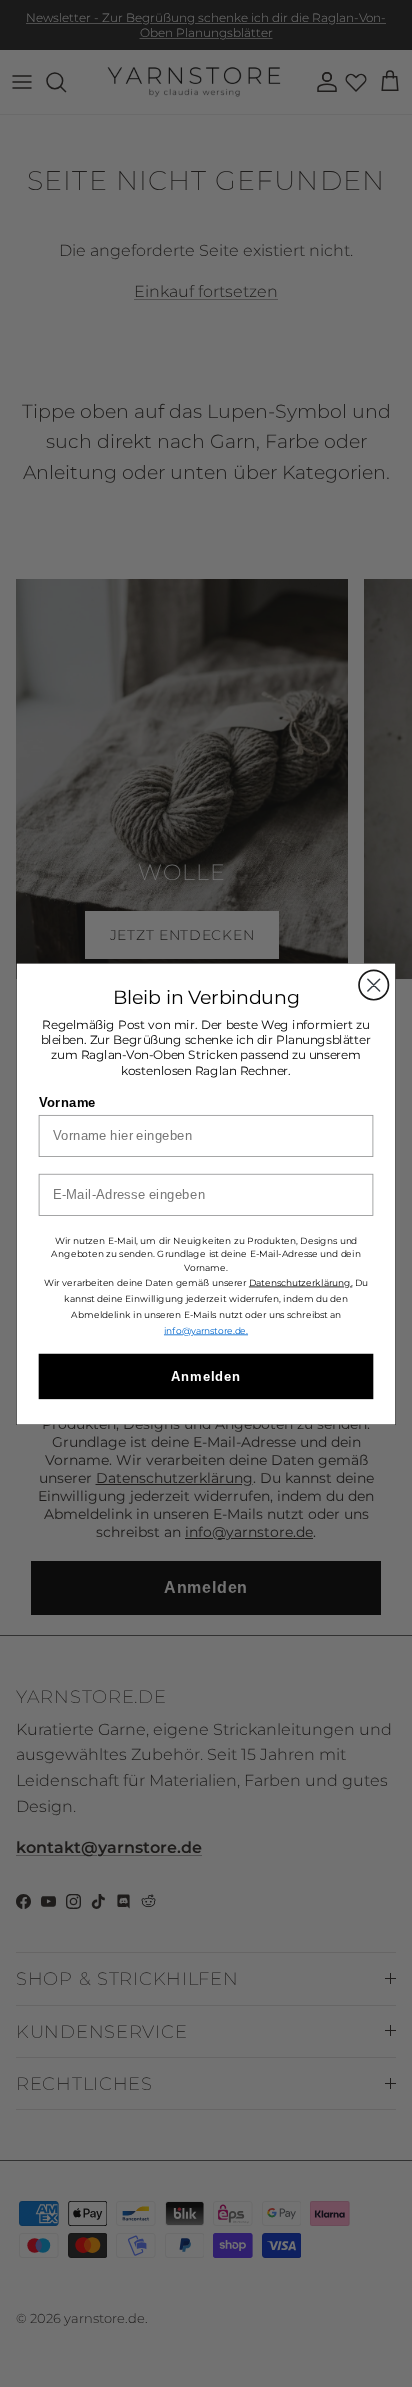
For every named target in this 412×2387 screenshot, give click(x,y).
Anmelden (206, 1375)
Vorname (67, 1101)
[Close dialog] (373, 984)
